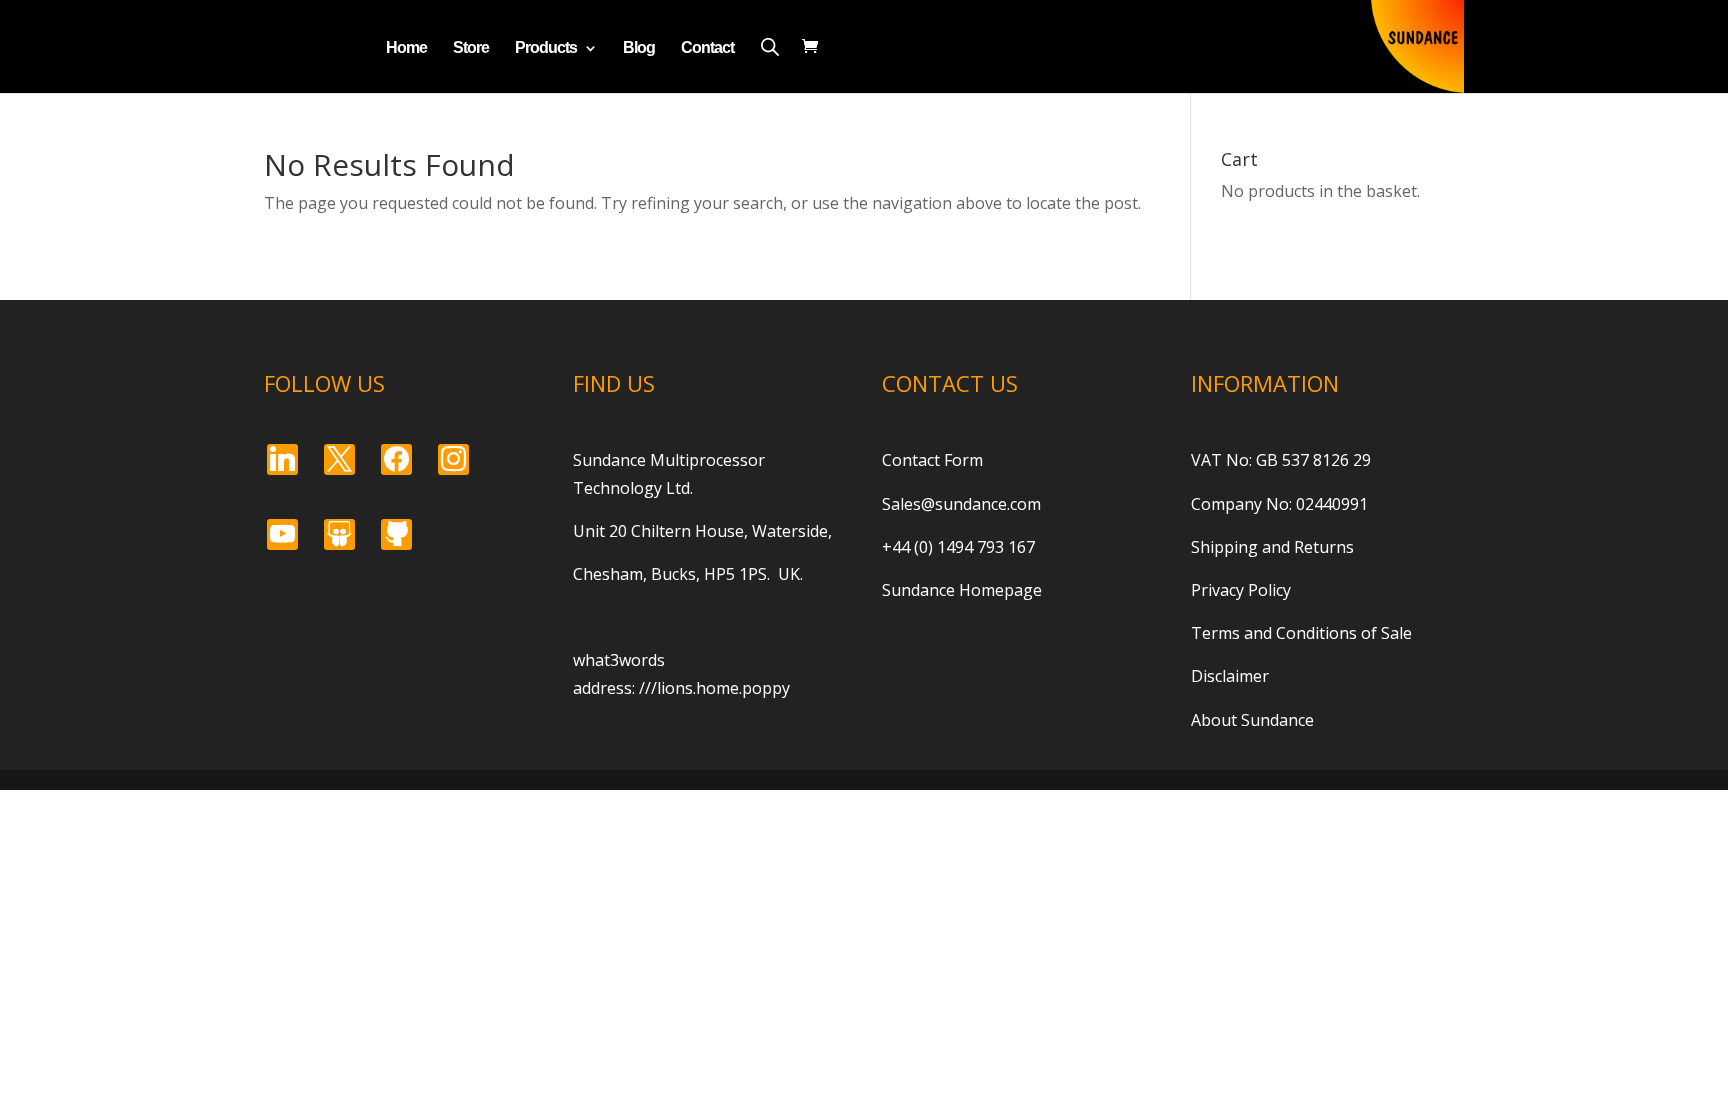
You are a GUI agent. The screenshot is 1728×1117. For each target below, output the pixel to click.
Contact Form (932, 460)
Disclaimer (1230, 676)
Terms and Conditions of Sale (1301, 633)
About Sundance (1252, 720)
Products (546, 48)
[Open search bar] (770, 46)
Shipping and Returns (1272, 547)
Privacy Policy (1241, 590)
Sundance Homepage (962, 590)
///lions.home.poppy (714, 688)
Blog (639, 48)
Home (406, 48)
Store (471, 48)
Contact (707, 48)
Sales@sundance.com (961, 504)
